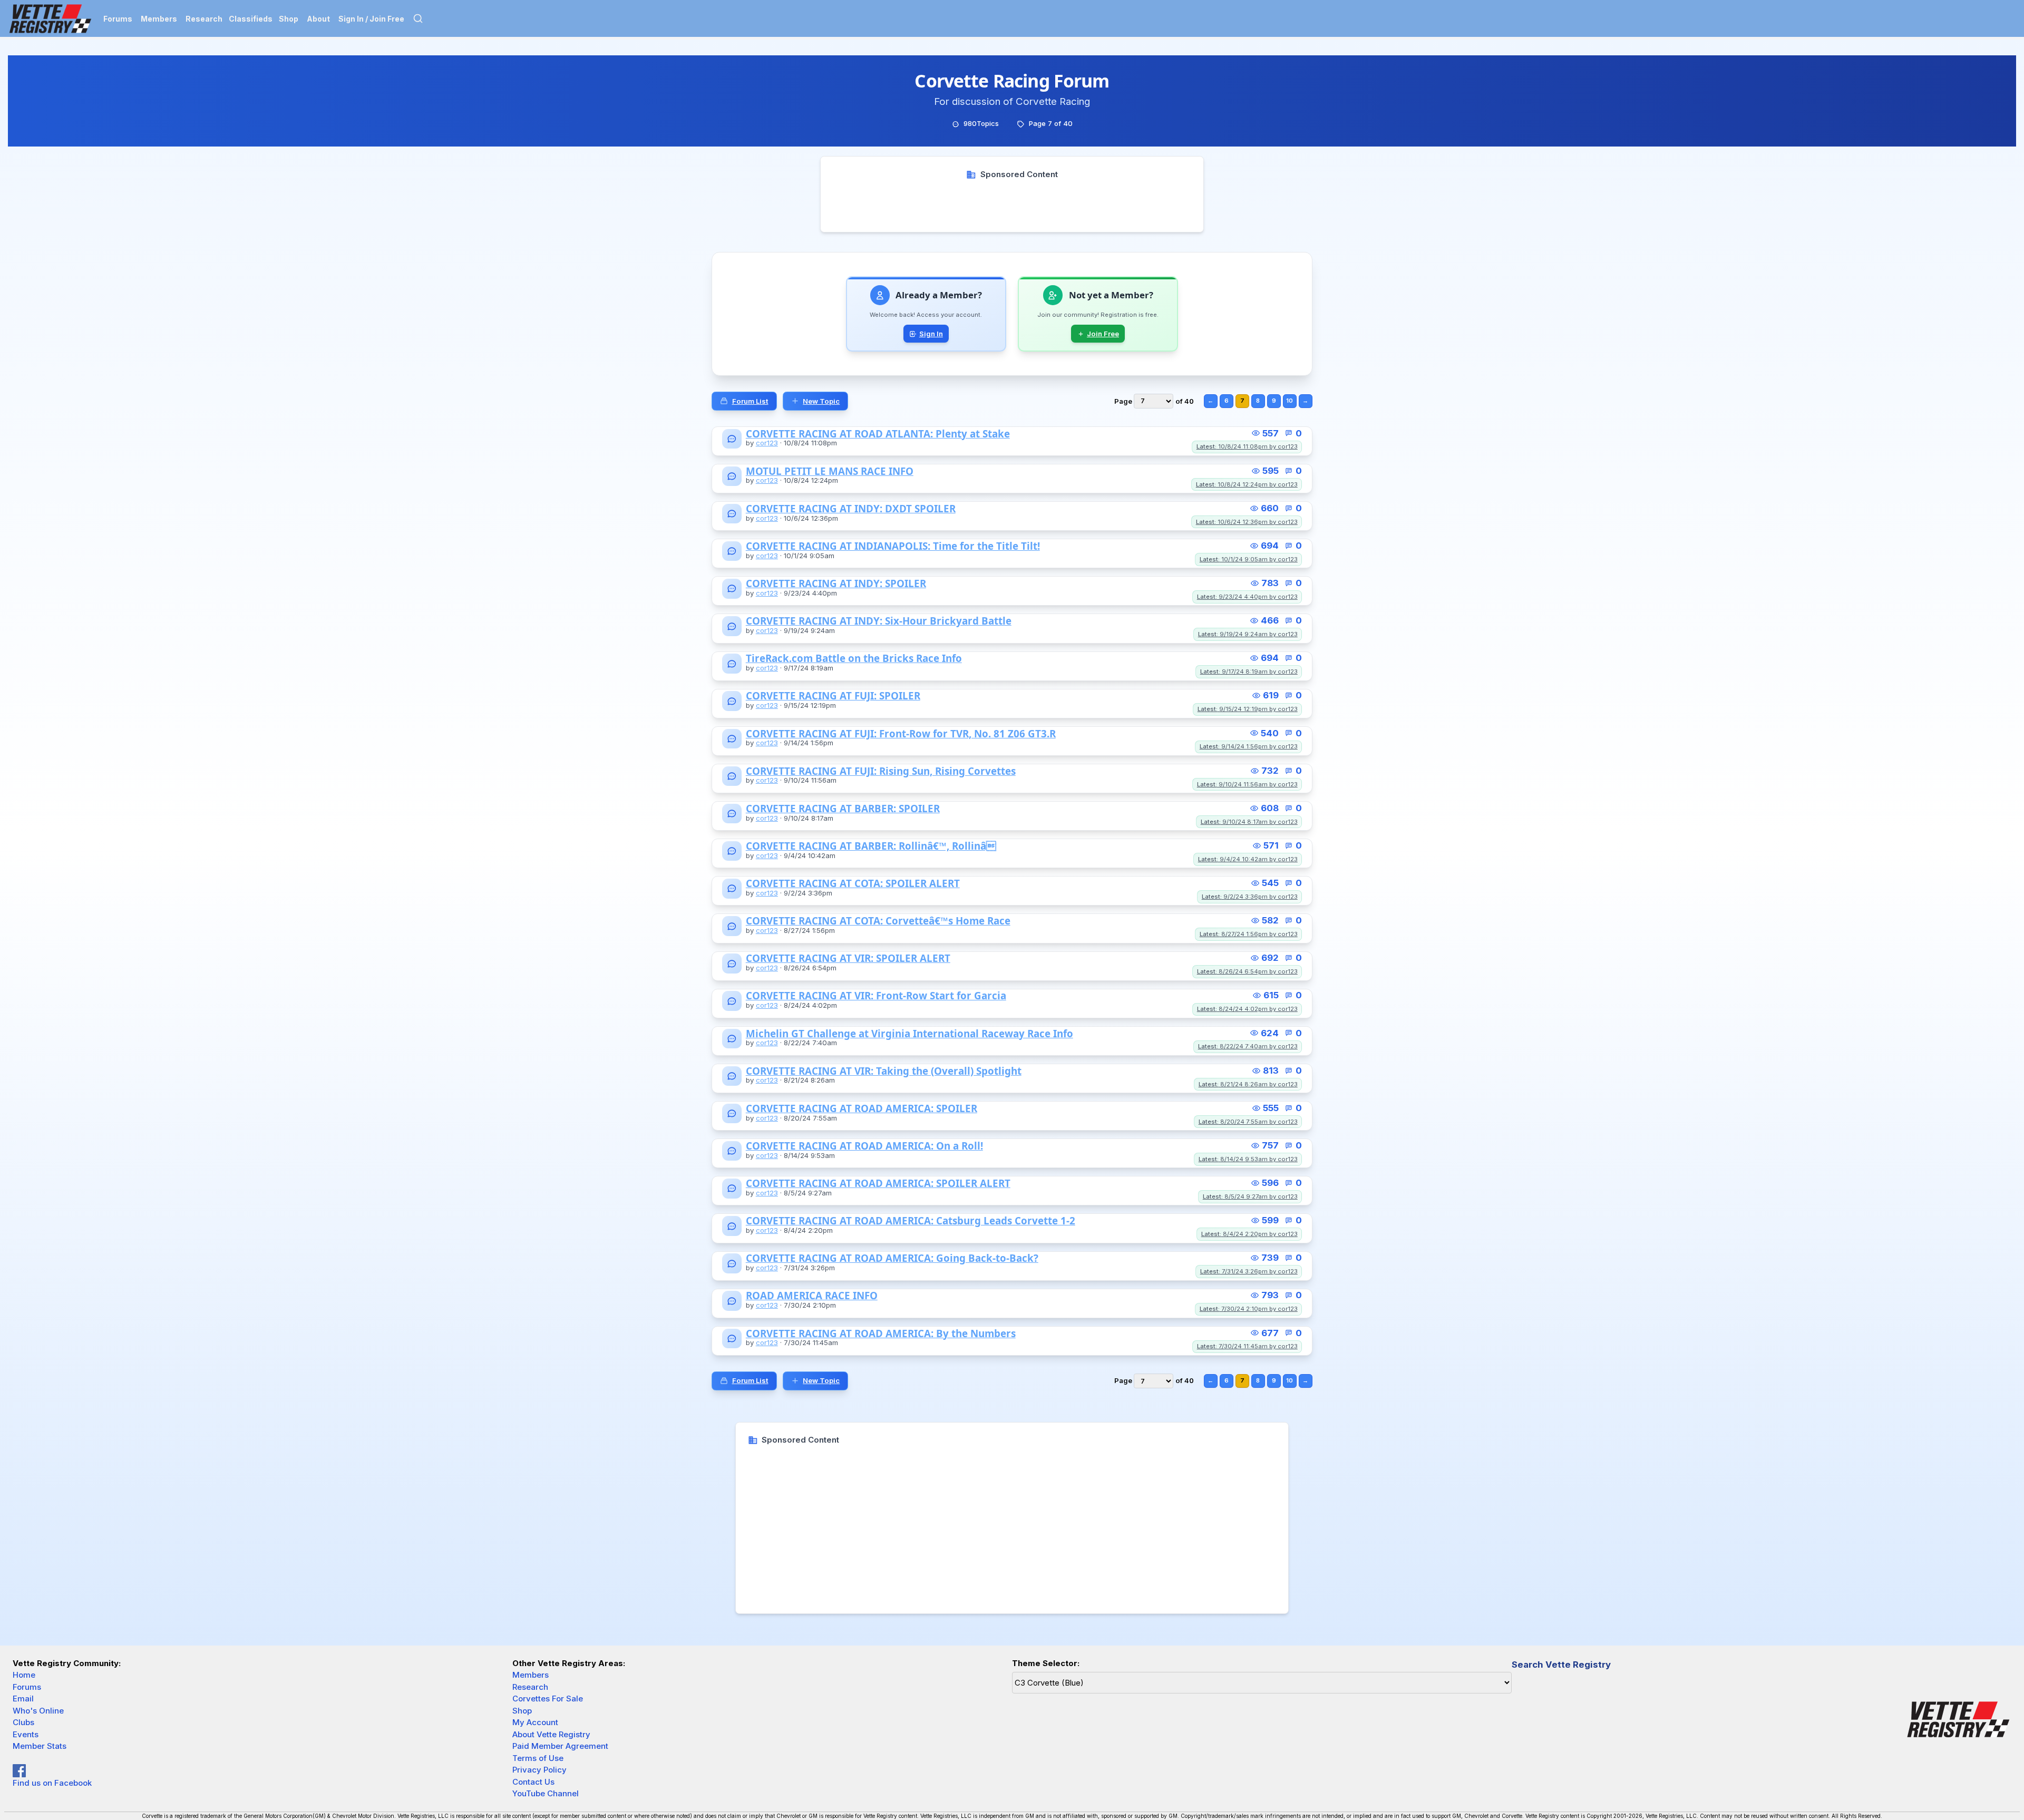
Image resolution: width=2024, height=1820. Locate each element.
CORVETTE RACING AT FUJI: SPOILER (833, 696)
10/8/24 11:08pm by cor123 (1247, 446)
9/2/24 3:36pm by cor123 (1250, 897)
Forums (118, 19)
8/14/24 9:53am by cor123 (1248, 1159)
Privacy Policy (539, 1770)
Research (204, 19)
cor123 (767, 443)
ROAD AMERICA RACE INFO (812, 1296)
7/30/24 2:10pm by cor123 (1249, 1309)
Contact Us (533, 1782)
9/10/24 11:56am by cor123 (1247, 784)
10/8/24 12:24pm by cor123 (1247, 484)
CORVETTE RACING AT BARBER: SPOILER (843, 809)
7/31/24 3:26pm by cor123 (1249, 1271)
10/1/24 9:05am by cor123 (1249, 559)
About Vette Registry (551, 1734)
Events (26, 1734)
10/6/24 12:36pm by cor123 (1247, 522)
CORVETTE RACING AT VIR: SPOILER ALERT (848, 958)
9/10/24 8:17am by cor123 (1249, 822)
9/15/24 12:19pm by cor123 (1248, 709)
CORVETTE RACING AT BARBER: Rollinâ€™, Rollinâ (871, 846)
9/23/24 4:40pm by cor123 (1247, 597)
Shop (289, 19)
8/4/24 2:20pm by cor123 (1249, 1234)
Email (23, 1699)
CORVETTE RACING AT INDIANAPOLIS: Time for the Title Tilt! (893, 546)
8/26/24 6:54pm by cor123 (1247, 971)
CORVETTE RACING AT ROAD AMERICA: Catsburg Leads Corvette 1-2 (911, 1221)
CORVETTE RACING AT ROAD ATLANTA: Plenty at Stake (878, 434)
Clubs (23, 1722)
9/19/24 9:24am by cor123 (1248, 634)
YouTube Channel (546, 1793)
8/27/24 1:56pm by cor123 (1249, 934)
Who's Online (38, 1711)
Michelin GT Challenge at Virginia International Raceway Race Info (909, 1034)
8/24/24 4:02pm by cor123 (1247, 1009)
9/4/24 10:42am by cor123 (1248, 859)
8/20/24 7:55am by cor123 (1248, 1122)
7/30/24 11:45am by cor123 (1247, 1346)
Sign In (931, 334)
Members (159, 19)
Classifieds (251, 19)
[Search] (418, 18)
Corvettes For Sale (548, 1699)
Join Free (1103, 334)
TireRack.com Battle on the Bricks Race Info (854, 659)
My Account (535, 1722)
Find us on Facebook (52, 1783)
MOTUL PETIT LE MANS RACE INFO (830, 471)
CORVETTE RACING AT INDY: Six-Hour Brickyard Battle (879, 621)
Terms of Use (538, 1758)
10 (1290, 401)
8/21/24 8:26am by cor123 (1248, 1084)
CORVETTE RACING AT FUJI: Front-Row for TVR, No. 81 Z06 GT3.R (901, 734)
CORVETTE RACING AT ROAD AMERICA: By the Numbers (881, 1334)
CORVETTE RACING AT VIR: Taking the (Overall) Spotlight (884, 1071)
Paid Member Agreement (560, 1746)
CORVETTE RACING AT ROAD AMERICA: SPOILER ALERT (878, 1184)
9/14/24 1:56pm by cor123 (1249, 746)
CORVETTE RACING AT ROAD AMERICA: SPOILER (862, 1109)
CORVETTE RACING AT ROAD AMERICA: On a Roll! (864, 1146)
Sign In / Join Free (371, 19)
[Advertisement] (1012, 204)
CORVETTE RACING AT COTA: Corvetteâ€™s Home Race (878, 921)
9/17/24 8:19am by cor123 (1249, 671)
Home (24, 1675)
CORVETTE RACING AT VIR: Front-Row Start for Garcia (876, 996)
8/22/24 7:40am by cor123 (1248, 1046)
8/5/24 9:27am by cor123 (1250, 1196)
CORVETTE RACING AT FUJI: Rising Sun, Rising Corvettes (881, 771)
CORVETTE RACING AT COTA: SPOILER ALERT (853, 884)
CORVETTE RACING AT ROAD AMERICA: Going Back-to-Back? (892, 1258)
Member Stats (40, 1746)
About (318, 19)
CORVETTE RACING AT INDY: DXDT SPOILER (851, 509)
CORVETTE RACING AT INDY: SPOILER (836, 584)
